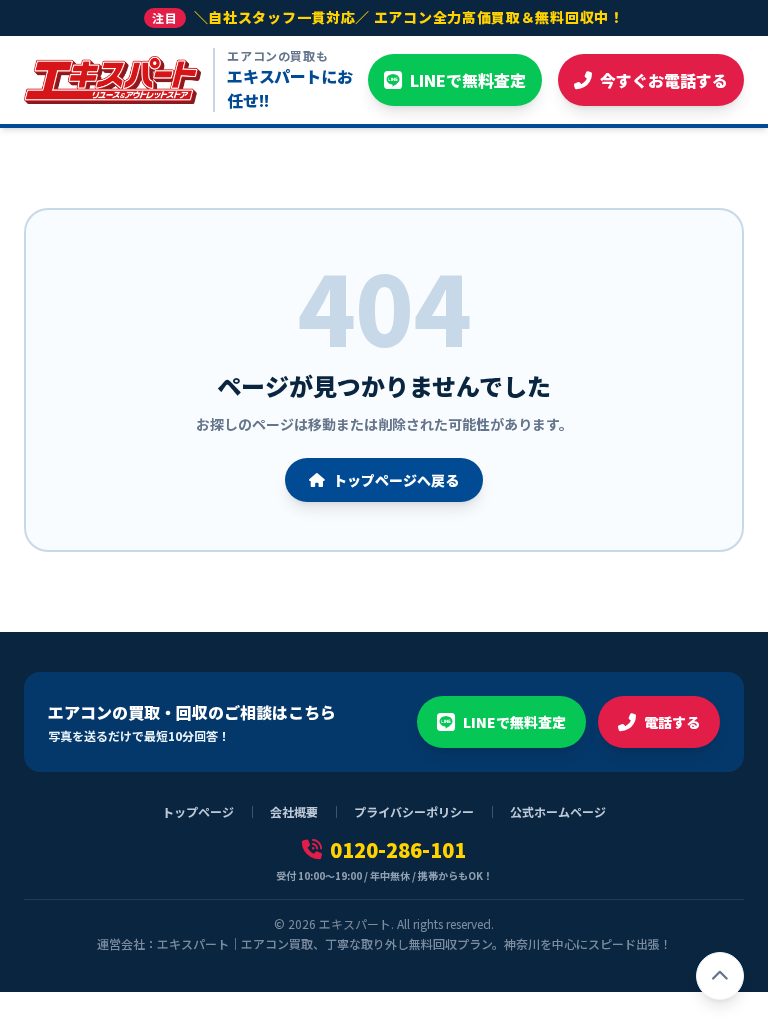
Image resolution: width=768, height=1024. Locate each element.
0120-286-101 (398, 850)
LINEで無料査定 (514, 722)
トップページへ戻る (396, 480)
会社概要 (294, 812)
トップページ (198, 812)
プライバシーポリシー (414, 812)
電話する (672, 722)
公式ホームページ (558, 812)
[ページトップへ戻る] (720, 976)
